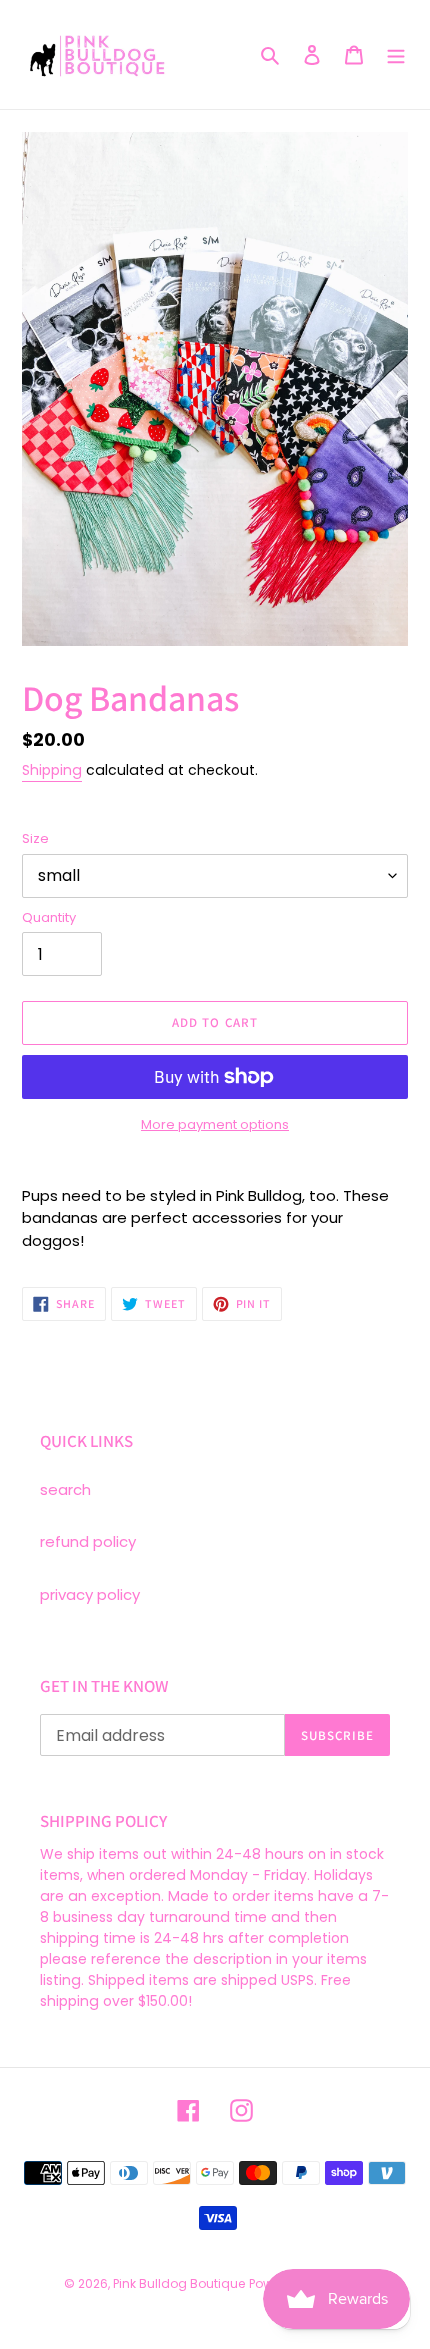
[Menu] (396, 54)
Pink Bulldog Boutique (179, 2283)
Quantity (49, 917)
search (65, 1489)
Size (35, 838)
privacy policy (90, 1594)
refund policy (88, 1541)
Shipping (52, 770)
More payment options (215, 1124)
